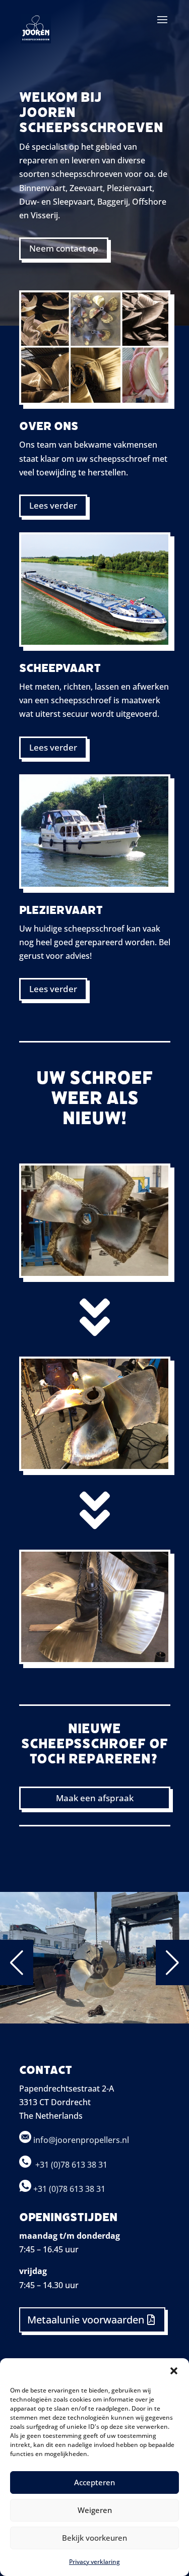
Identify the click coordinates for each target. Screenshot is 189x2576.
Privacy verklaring (94, 2562)
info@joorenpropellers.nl (80, 2140)
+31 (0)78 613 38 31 (72, 2165)
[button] (174, 2371)
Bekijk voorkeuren (94, 2538)
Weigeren (95, 2510)
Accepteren (94, 2482)
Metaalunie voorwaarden (86, 2320)
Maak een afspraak (95, 1798)
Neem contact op (64, 248)
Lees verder (53, 505)
